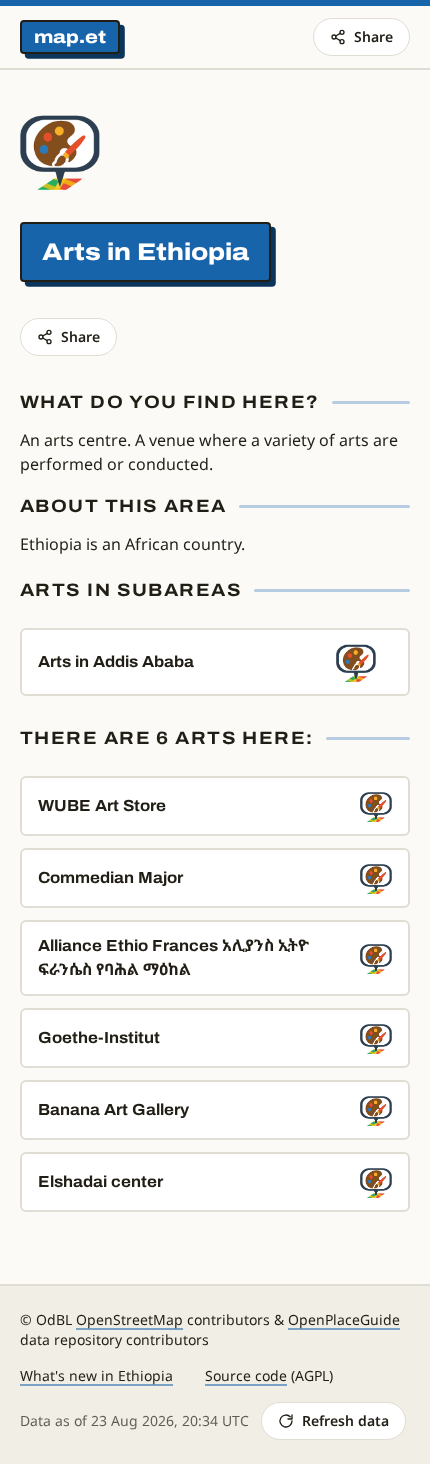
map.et (70, 37)
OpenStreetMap (129, 1319)
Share (373, 36)
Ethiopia (193, 252)
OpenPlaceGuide (344, 1319)
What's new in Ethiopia (96, 1375)
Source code (246, 1375)
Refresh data (345, 1420)
